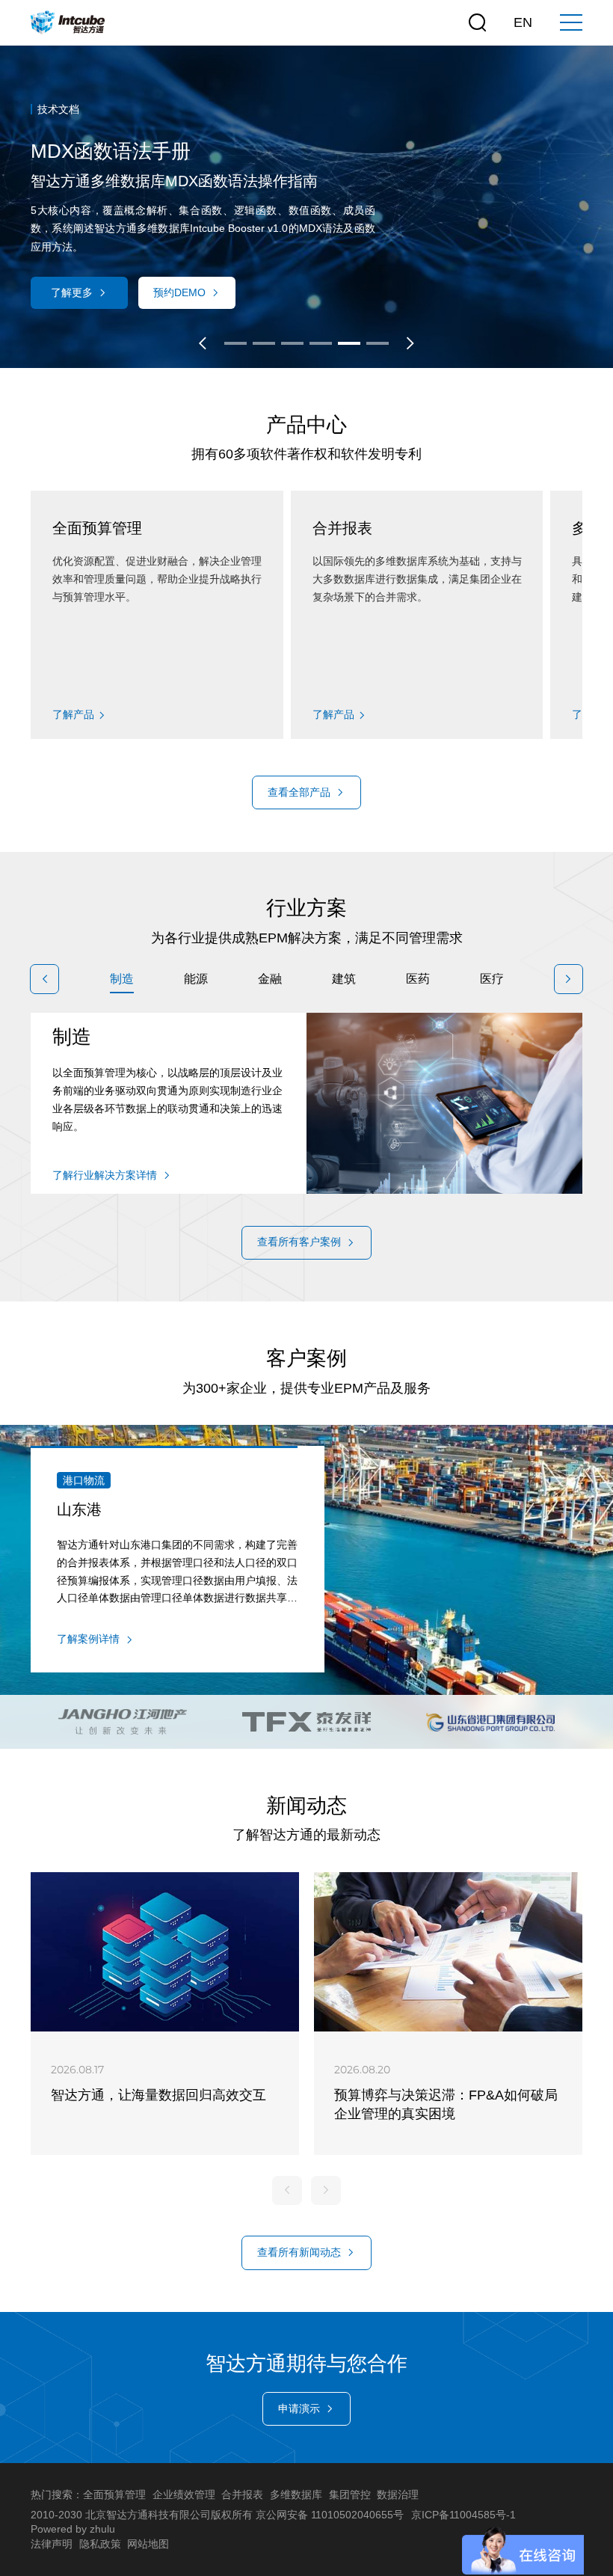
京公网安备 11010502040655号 (330, 2515)
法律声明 (52, 2544)
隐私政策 (100, 2544)
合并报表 (242, 2494)
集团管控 (350, 2494)
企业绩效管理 (184, 2494)
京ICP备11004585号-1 (463, 2515)
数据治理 (398, 2494)
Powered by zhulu (73, 2529)
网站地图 (148, 2544)
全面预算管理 (114, 2494)
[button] (203, 343)
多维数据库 (296, 2494)
